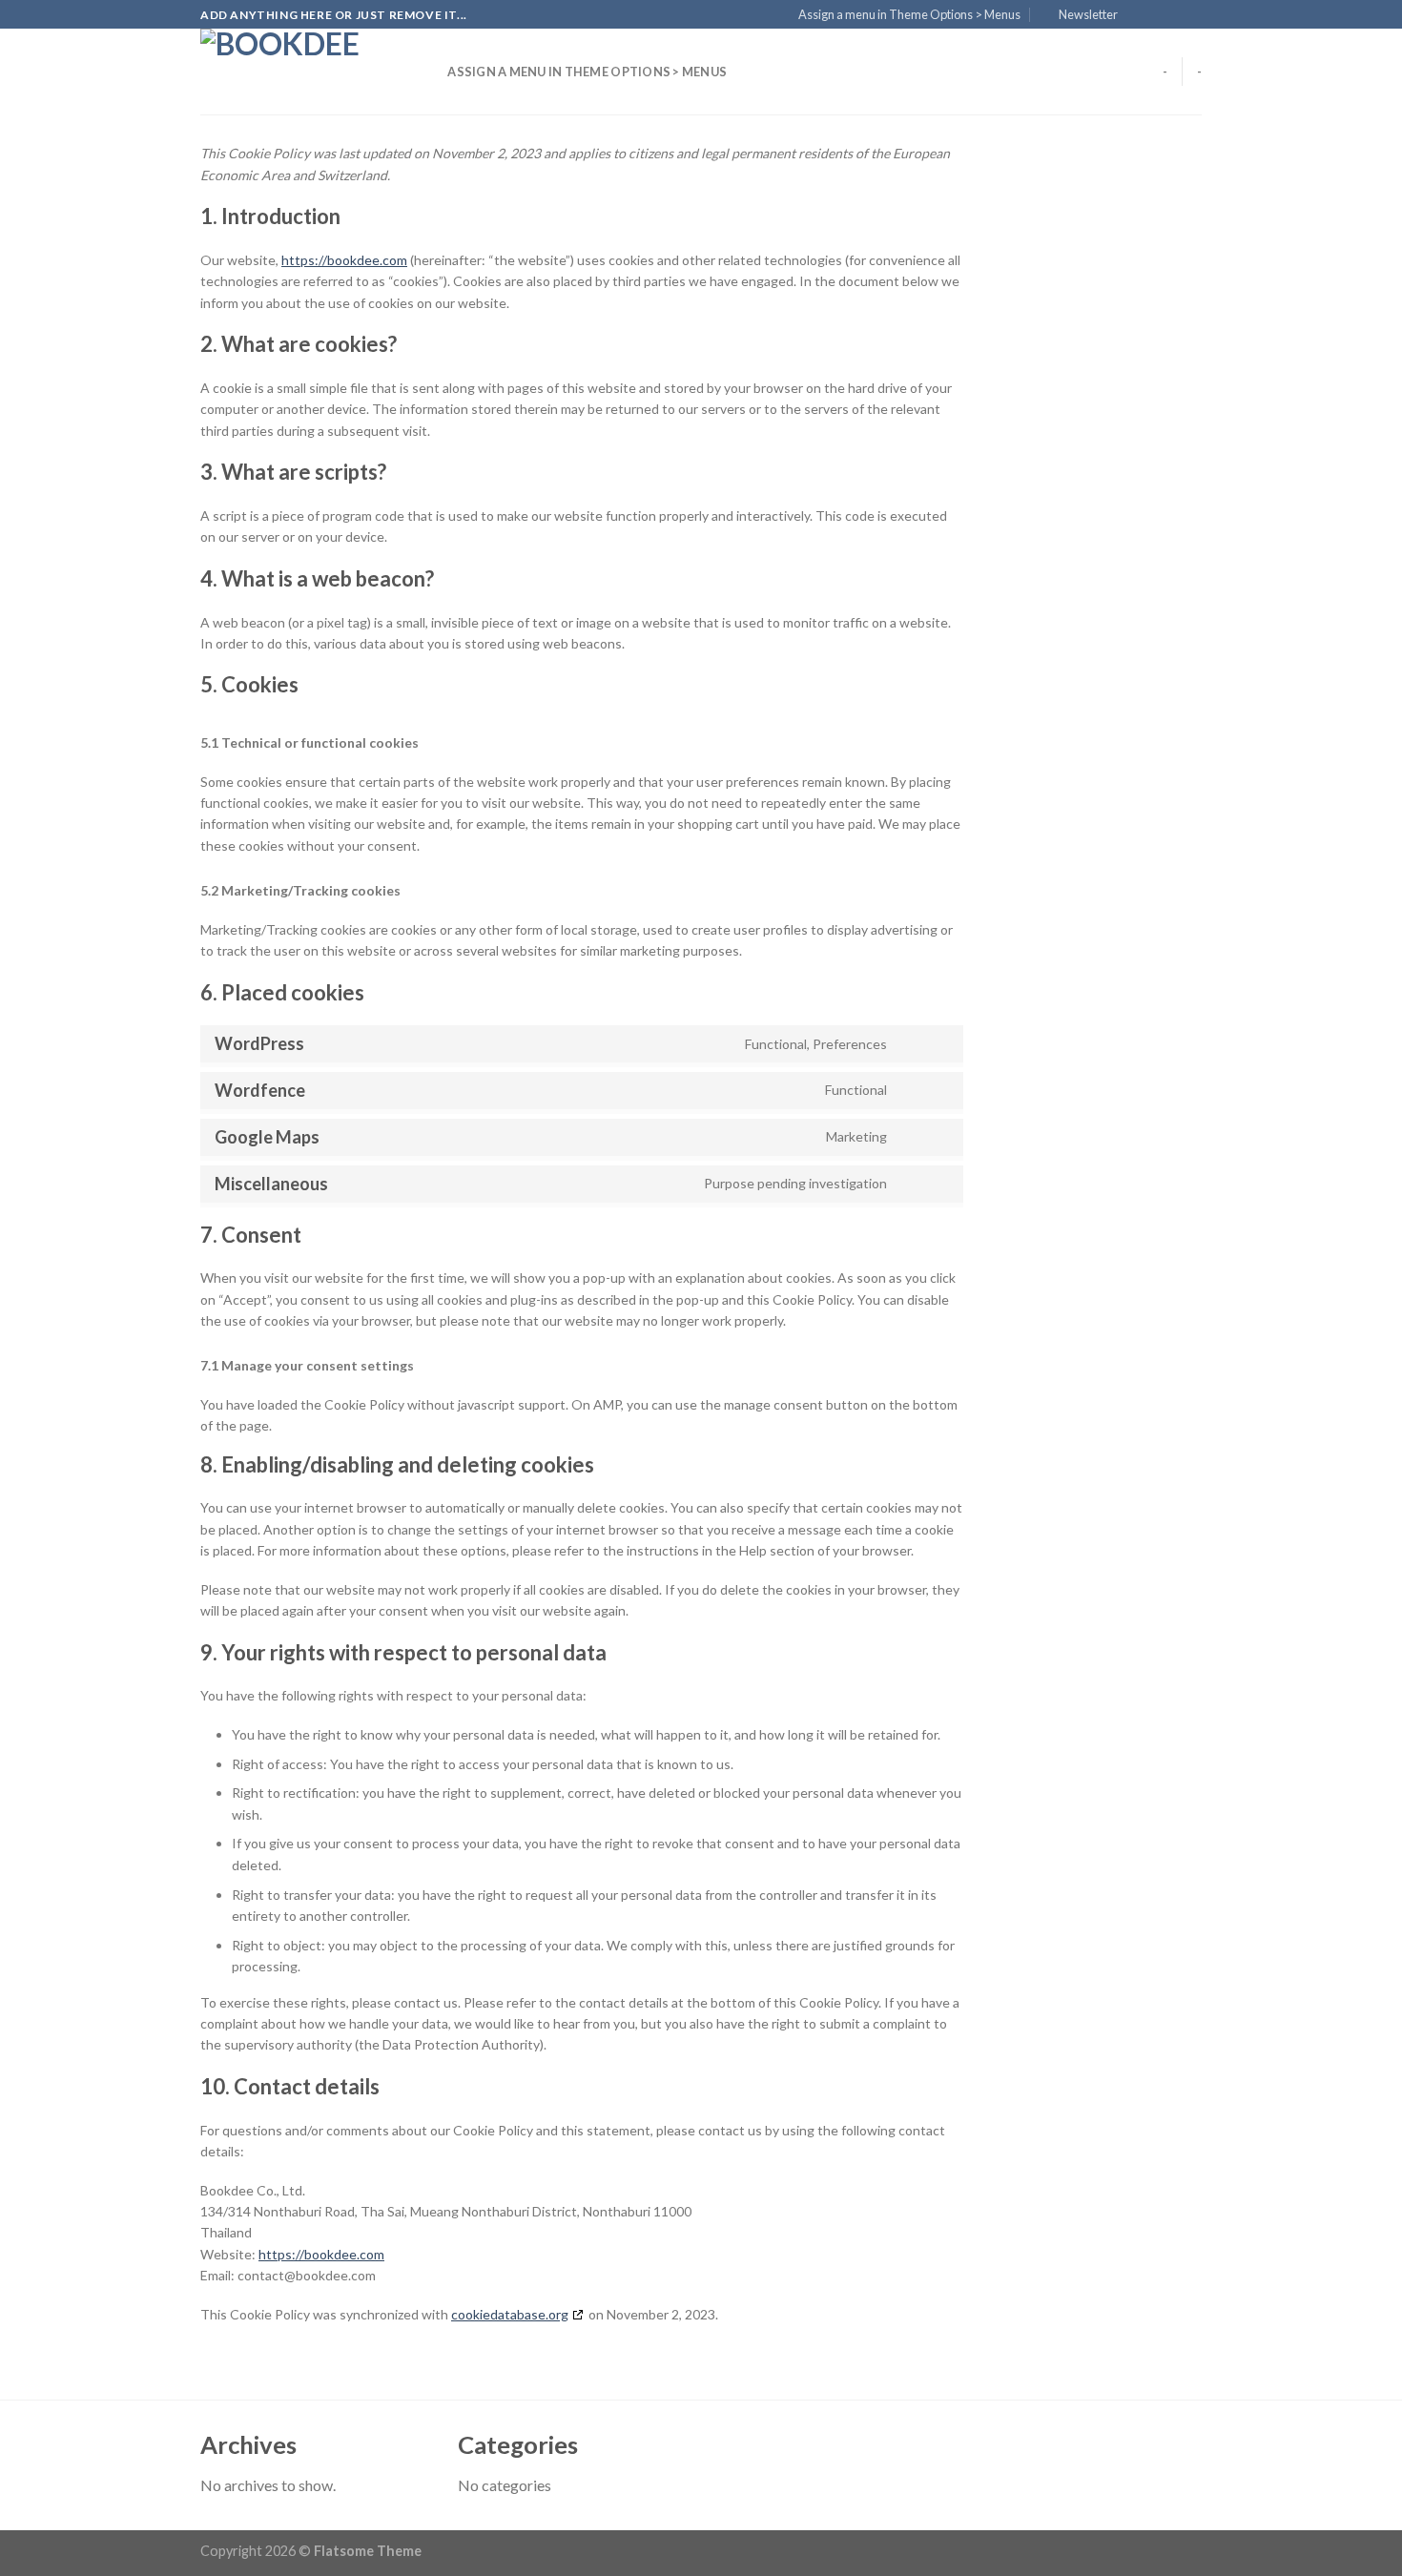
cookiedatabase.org (510, 2314)
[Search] (427, 72)
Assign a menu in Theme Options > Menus (909, 14)
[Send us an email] (1192, 15)
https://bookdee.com (344, 260)
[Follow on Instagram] (1156, 15)
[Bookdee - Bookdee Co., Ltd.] (296, 72)
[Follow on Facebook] (1138, 15)
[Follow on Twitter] (1174, 15)
